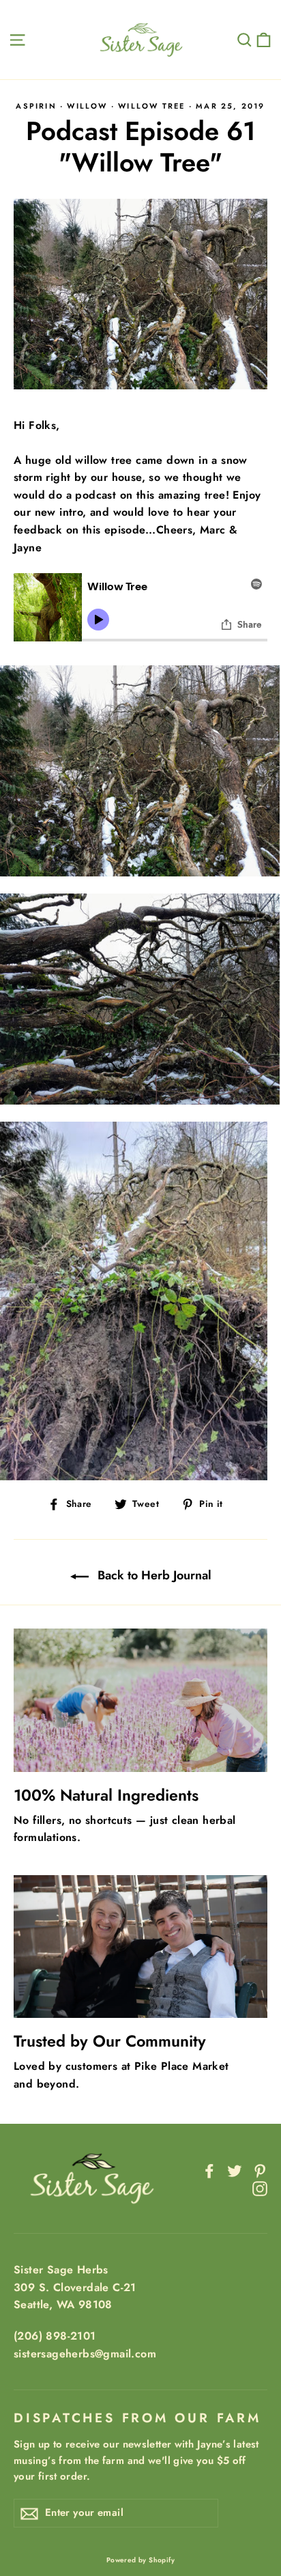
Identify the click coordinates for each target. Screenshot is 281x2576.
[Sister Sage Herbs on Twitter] (235, 2170)
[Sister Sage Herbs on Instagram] (260, 2187)
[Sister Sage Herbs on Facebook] (209, 2170)
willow (87, 106)
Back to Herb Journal (153, 1575)
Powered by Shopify (140, 2560)
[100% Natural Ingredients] (140, 1700)
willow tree (151, 106)
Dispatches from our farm (137, 2418)
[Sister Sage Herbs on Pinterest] (260, 2170)
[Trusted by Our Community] (140, 1947)
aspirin (36, 106)
